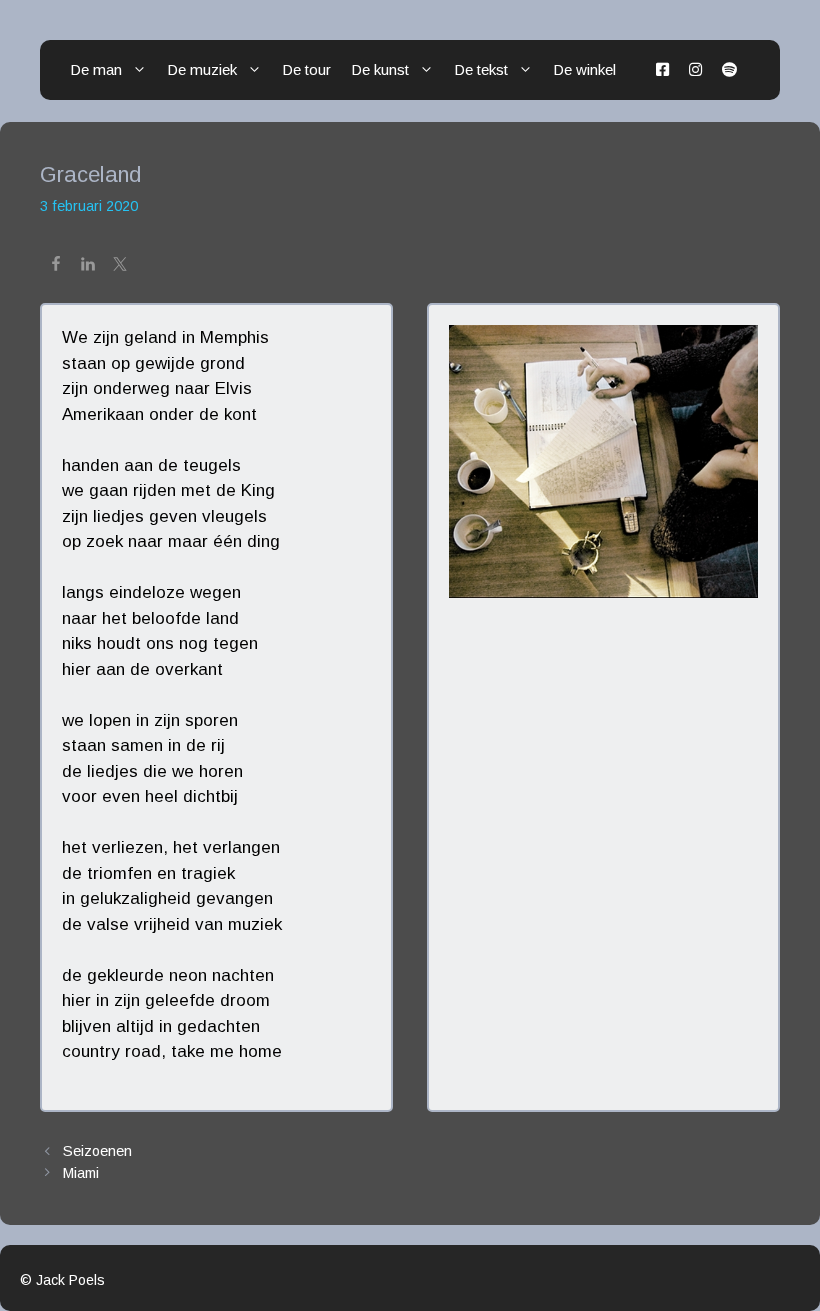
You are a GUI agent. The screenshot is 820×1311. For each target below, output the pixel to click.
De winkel (584, 69)
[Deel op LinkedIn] (88, 267)
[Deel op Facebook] (56, 267)
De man (96, 69)
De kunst (380, 69)
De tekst (481, 69)
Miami (81, 1173)
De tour (306, 69)
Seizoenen (97, 1151)
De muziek (202, 69)
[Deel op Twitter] (120, 267)
